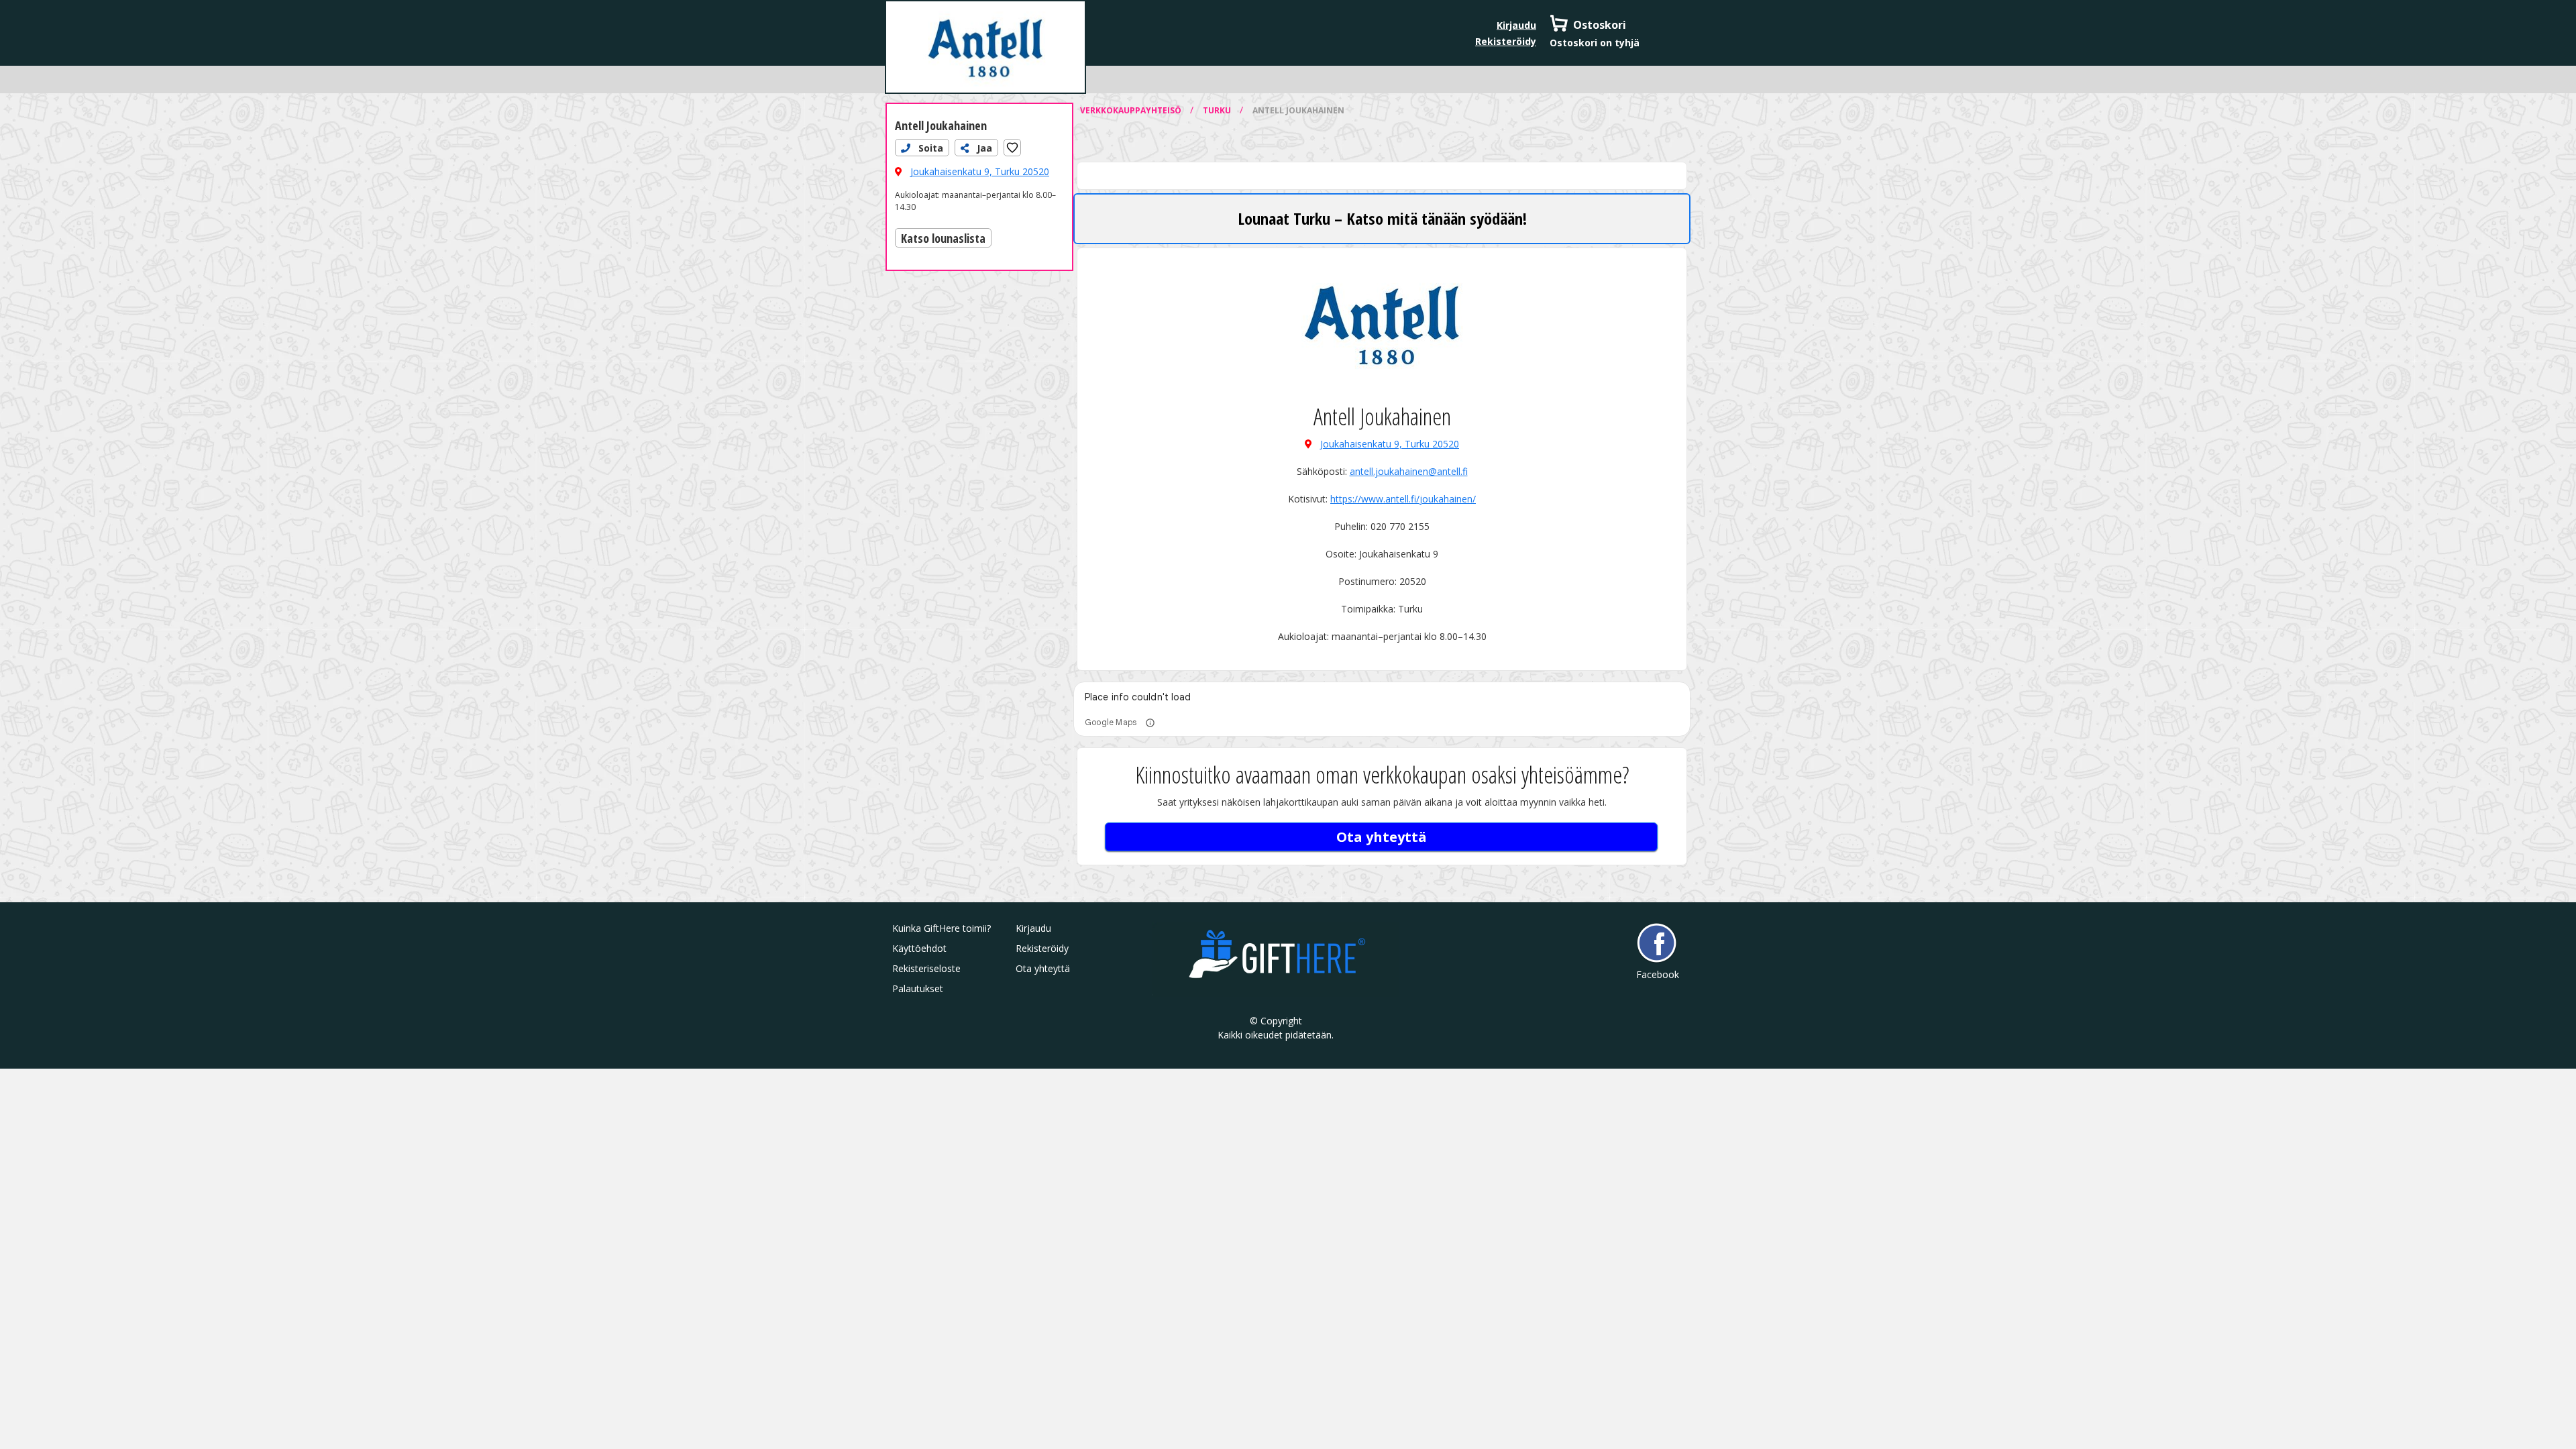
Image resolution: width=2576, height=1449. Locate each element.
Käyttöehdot (919, 948)
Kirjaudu (1516, 25)
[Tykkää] (1012, 148)
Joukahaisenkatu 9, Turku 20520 (980, 171)
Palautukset (918, 988)
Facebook (1657, 974)
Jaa (983, 148)
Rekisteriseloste (926, 968)
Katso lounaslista (943, 237)
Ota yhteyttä (1382, 837)
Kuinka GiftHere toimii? (942, 928)
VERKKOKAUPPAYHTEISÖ (1132, 110)
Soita (929, 148)
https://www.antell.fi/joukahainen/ (1403, 499)
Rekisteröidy (1506, 41)
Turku (1218, 110)
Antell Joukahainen (941, 125)
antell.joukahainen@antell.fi (1409, 471)
